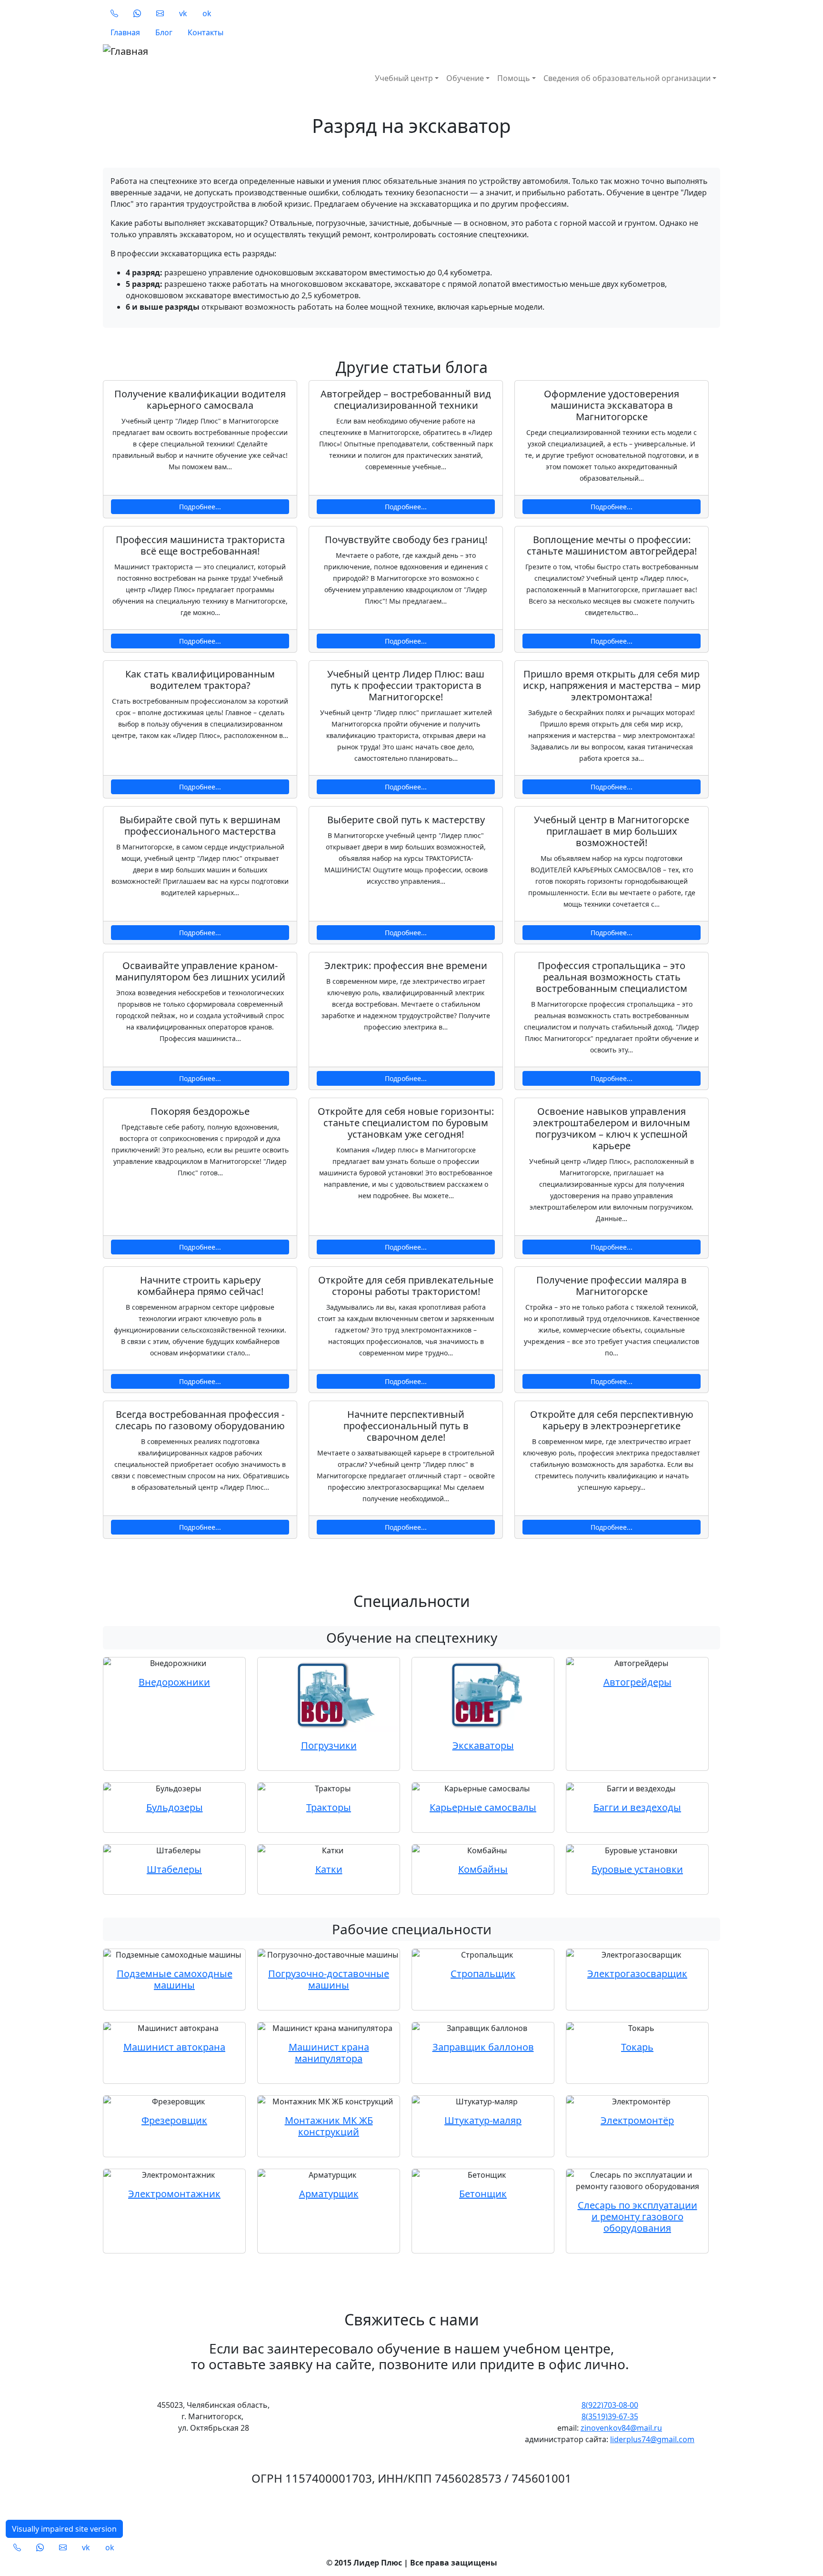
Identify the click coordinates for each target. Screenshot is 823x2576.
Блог (164, 32)
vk (183, 13)
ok (207, 13)
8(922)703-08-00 (610, 2405)
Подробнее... (200, 507)
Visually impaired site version (64, 2529)
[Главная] (263, 51)
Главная (125, 32)
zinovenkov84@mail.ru (621, 2428)
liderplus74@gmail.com (652, 2439)
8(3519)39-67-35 (610, 2416)
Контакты (206, 32)
